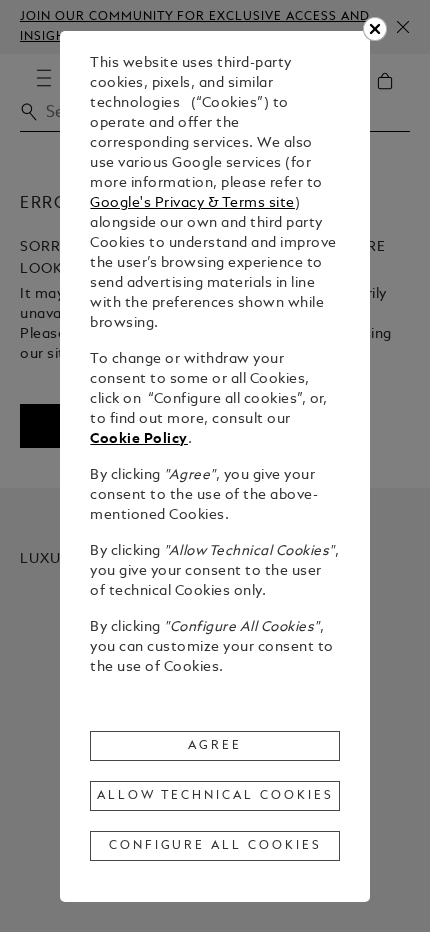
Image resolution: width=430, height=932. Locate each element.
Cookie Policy (139, 439)
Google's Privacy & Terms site (192, 203)
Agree (215, 746)
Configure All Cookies (215, 846)
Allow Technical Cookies (215, 796)
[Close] (375, 29)
